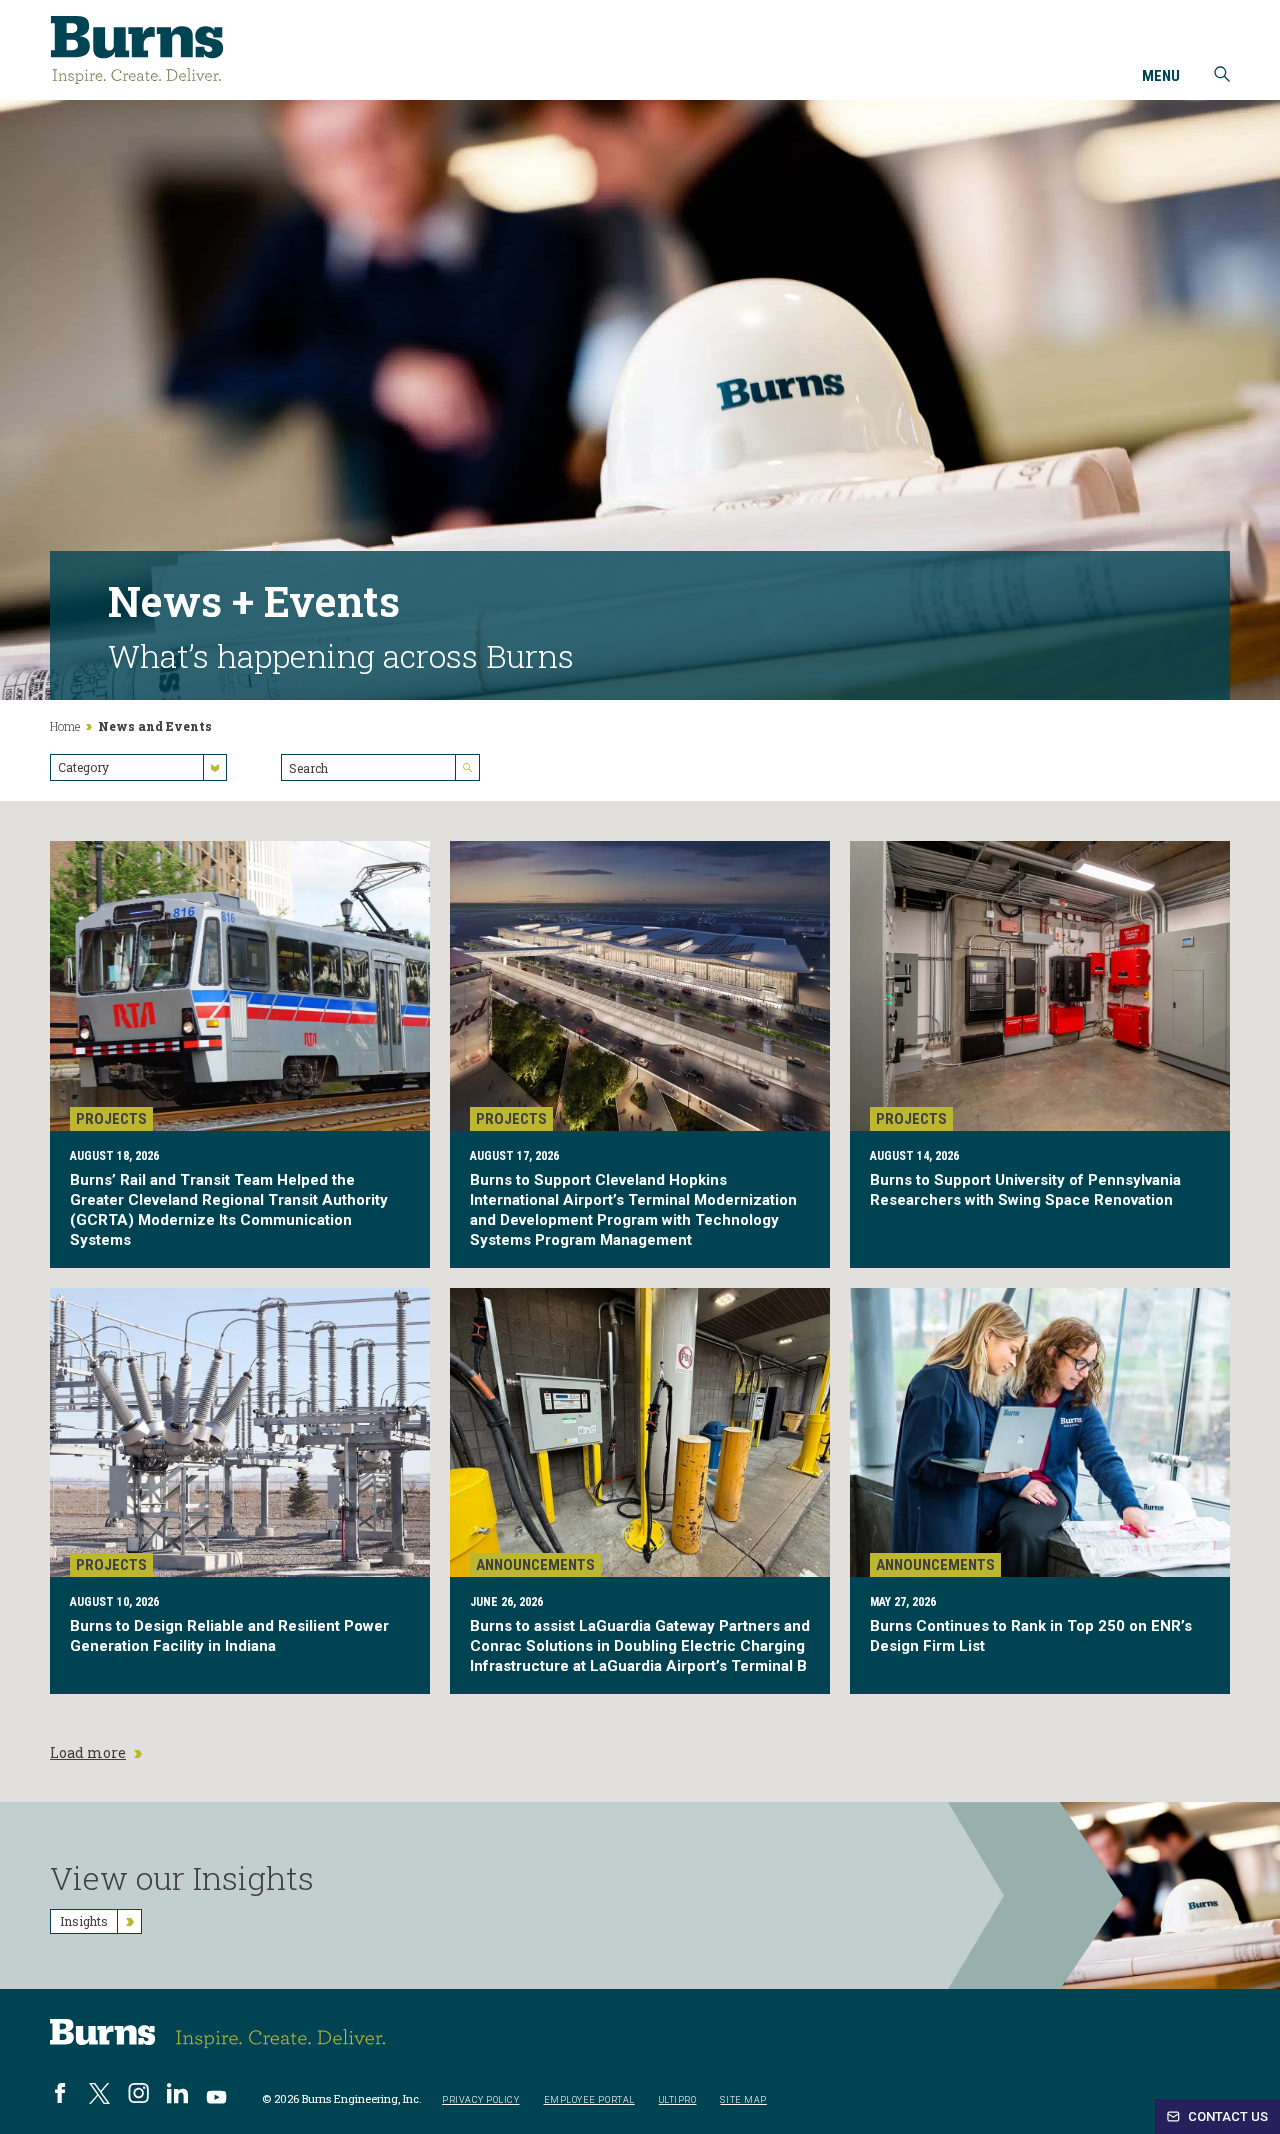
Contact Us (1226, 2116)
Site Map (743, 2100)
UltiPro (678, 2100)
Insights (84, 1921)
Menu (1161, 77)
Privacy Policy (481, 2100)
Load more (88, 1753)
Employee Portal (589, 2100)
